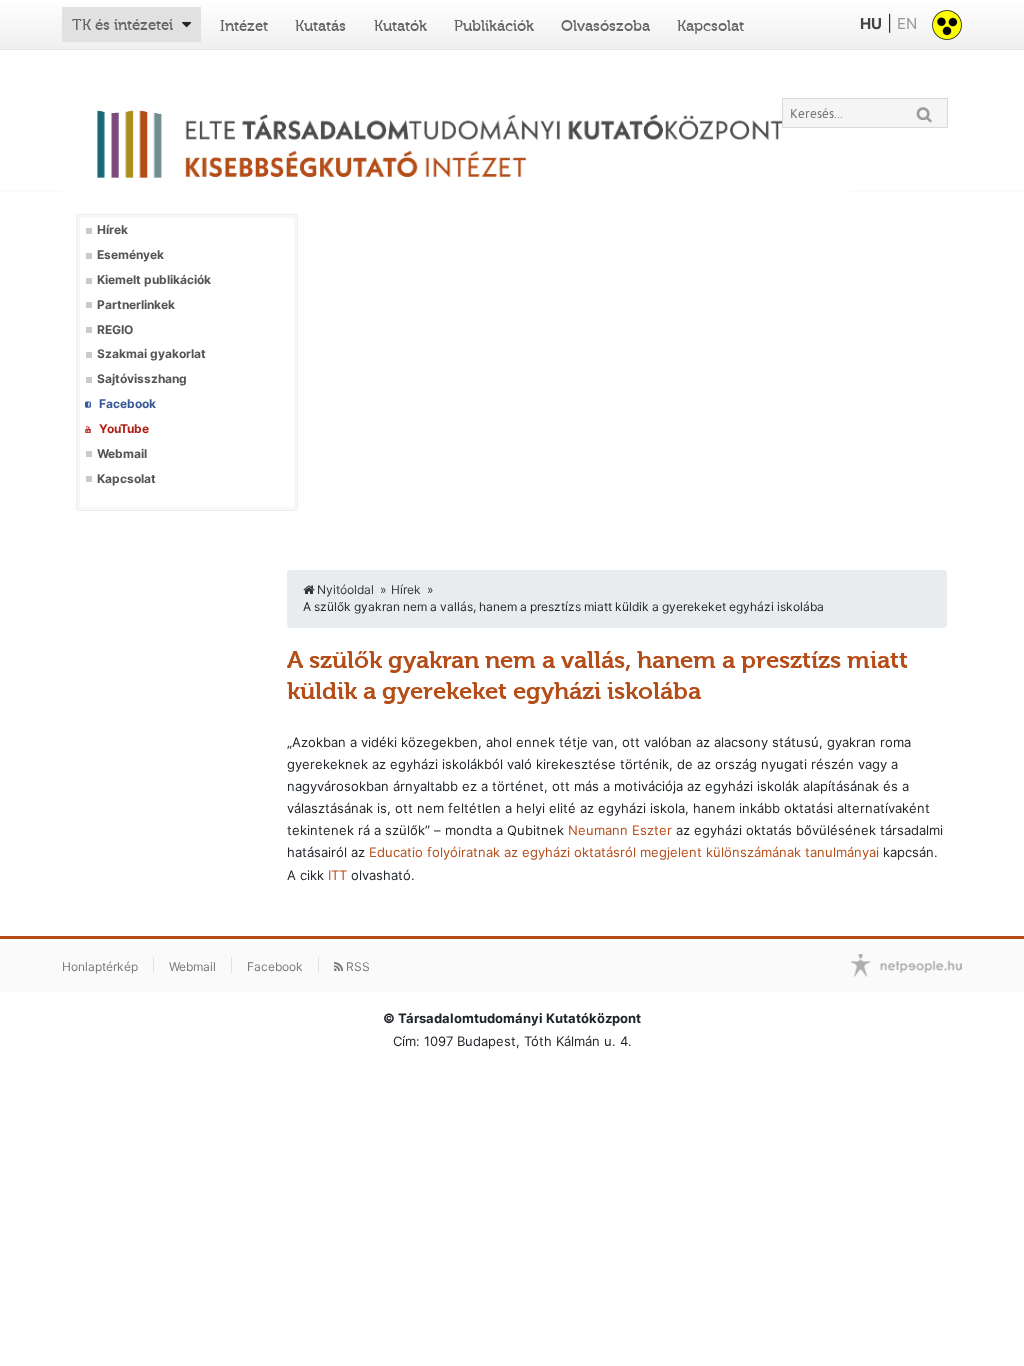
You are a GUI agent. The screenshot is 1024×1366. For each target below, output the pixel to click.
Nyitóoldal (344, 589)
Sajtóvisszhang (142, 379)
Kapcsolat (710, 26)
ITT (337, 875)
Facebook (127, 404)
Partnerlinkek (136, 305)
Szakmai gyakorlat (151, 354)
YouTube (124, 429)
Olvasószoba (605, 26)
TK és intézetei (122, 25)
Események (130, 255)
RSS (356, 966)
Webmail (122, 454)
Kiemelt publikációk (154, 280)
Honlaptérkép (100, 966)
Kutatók (400, 26)
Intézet (244, 26)
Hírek (112, 230)
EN (907, 23)
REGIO (115, 330)
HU (871, 23)
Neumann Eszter (620, 830)
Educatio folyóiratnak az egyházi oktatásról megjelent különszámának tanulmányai (624, 852)
